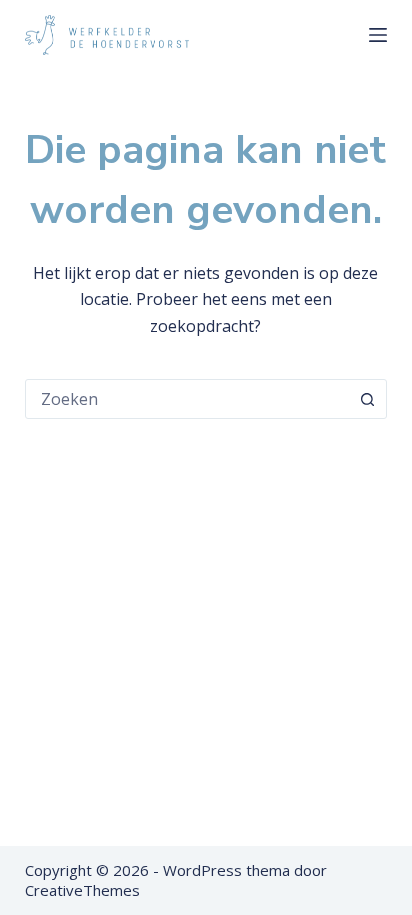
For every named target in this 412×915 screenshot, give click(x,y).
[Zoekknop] (367, 399)
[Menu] (378, 35)
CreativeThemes (82, 890)
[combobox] (187, 399)
